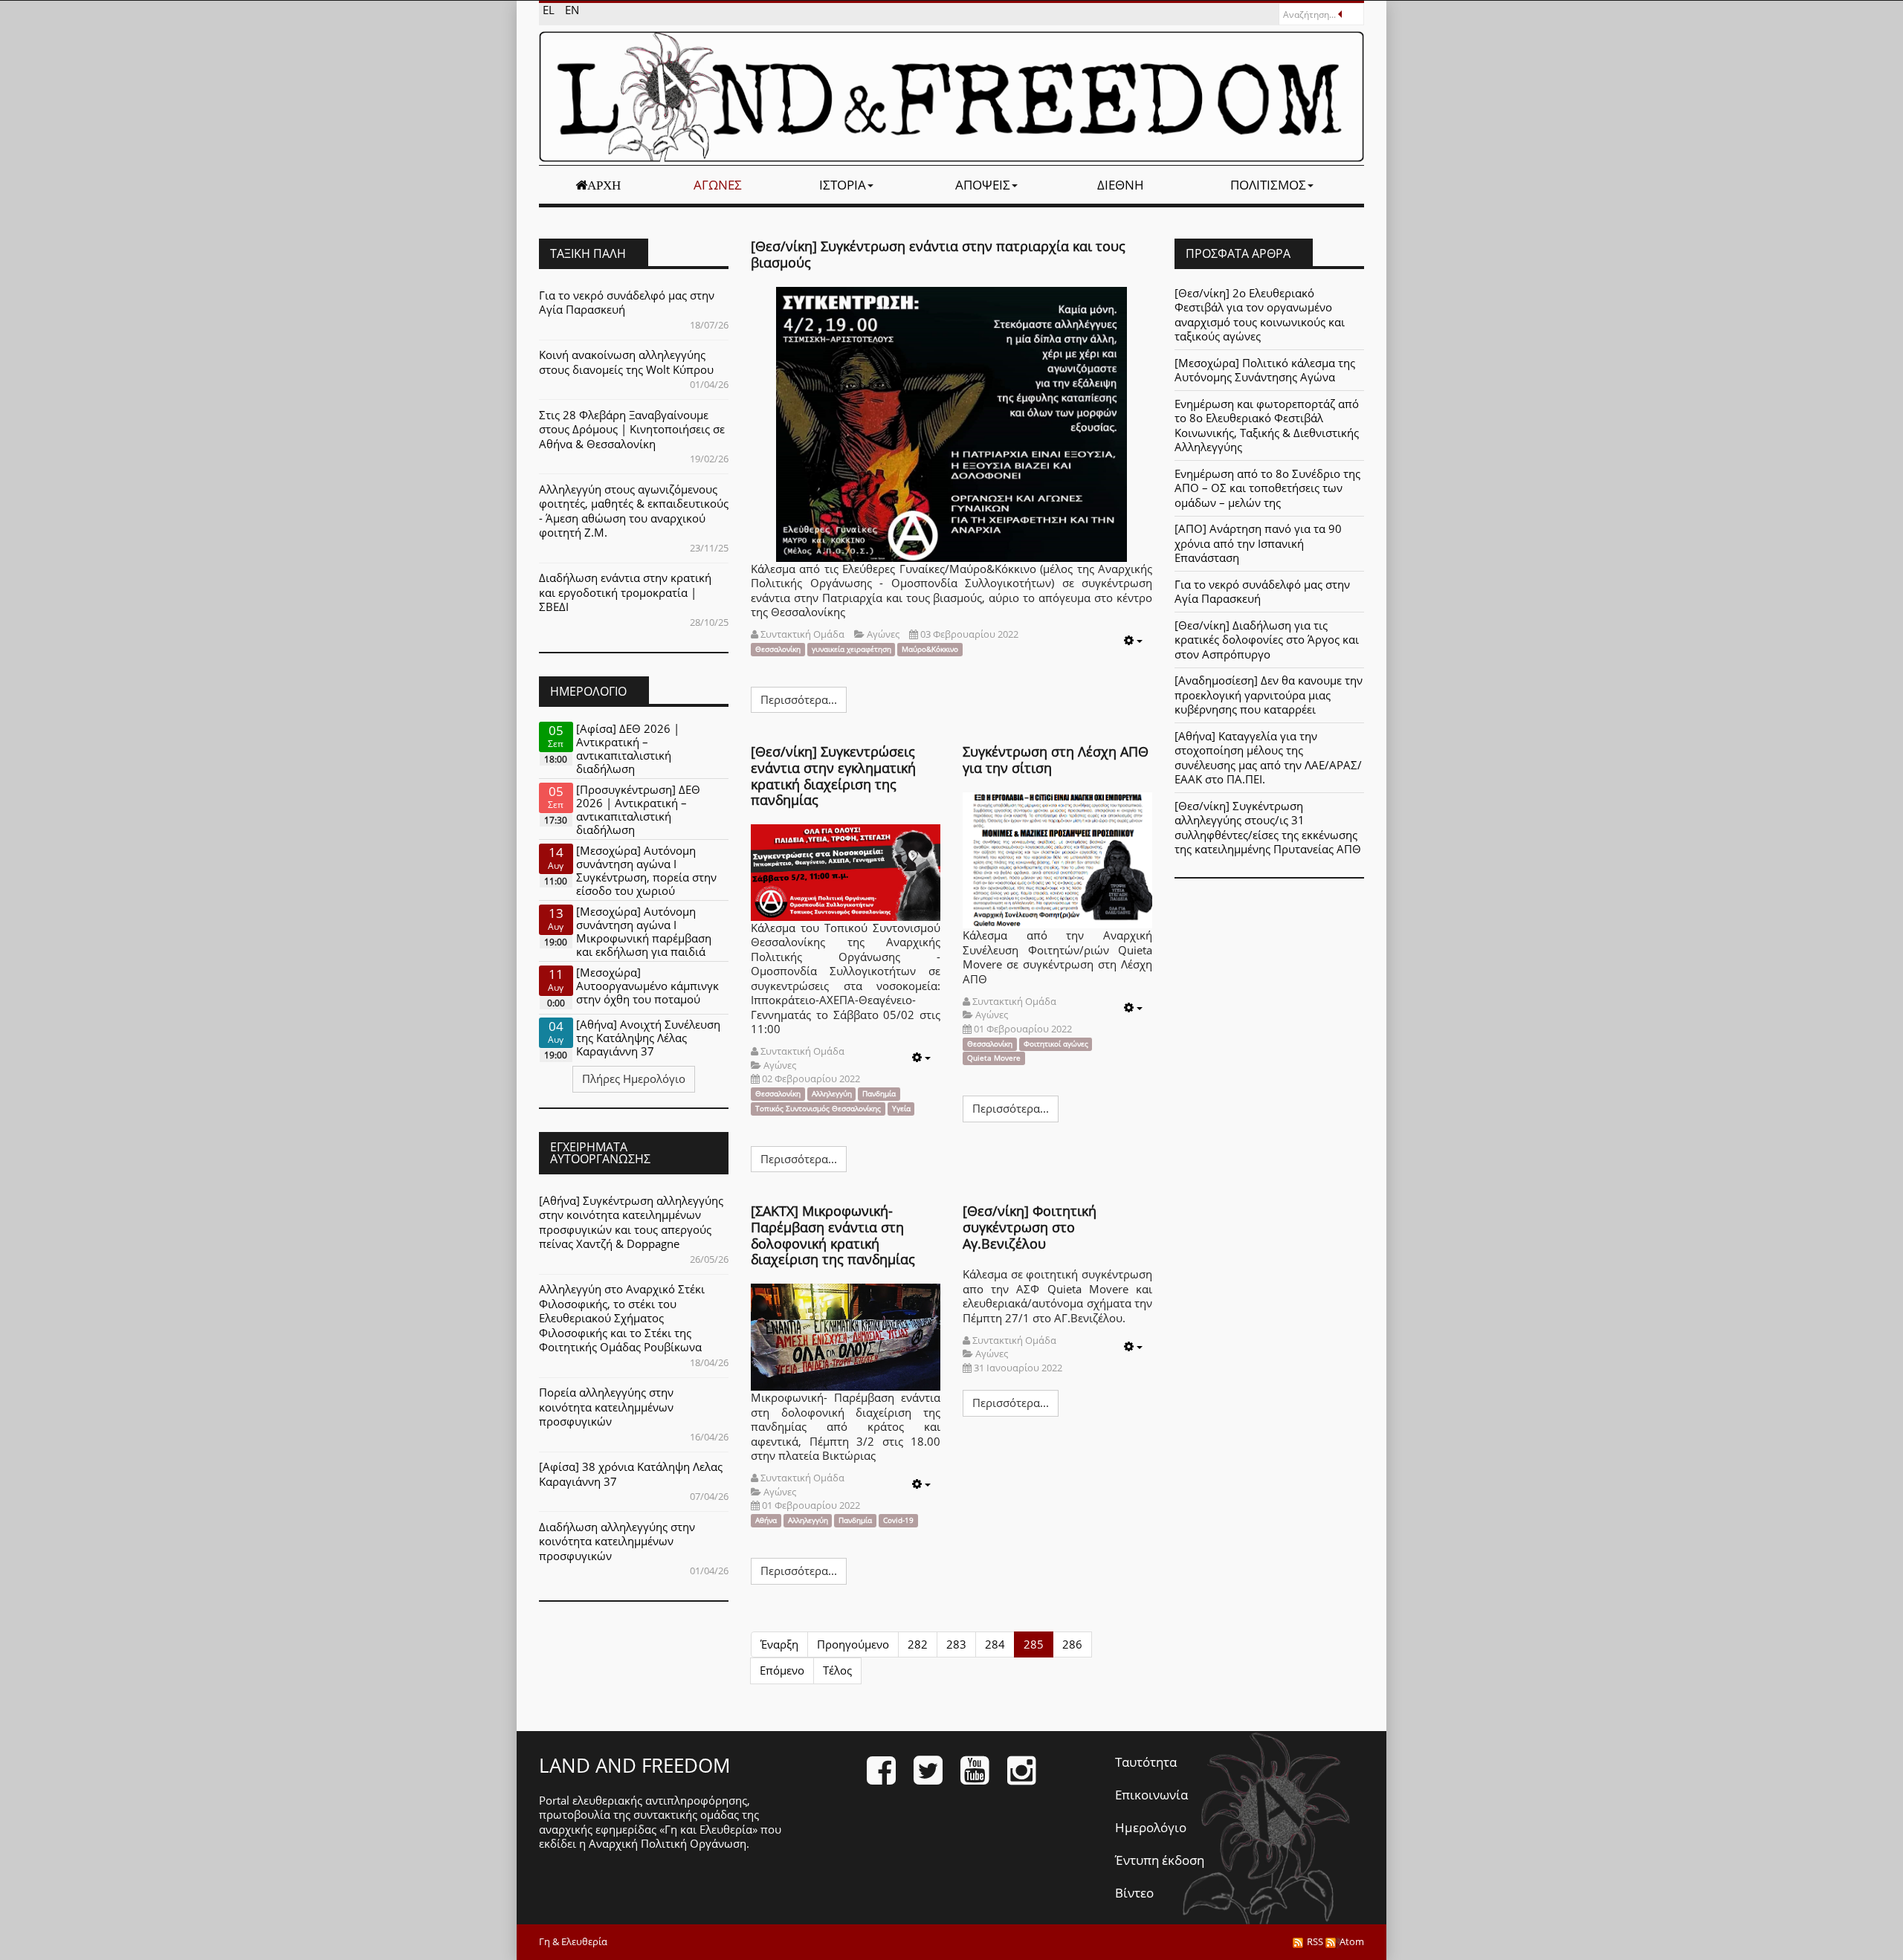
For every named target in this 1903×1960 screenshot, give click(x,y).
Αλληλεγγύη (832, 1094)
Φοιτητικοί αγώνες (1056, 1044)
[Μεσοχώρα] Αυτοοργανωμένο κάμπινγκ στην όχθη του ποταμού (647, 986)
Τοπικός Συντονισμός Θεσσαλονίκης (818, 1109)
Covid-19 (898, 1520)
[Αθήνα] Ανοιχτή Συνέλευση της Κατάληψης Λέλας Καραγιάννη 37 (648, 1038)
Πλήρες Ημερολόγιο (634, 1078)
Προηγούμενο (853, 1644)
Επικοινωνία (1151, 1795)
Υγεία (901, 1109)
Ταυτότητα (1146, 1762)
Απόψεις (983, 185)
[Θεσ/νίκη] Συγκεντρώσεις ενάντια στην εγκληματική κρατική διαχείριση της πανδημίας (833, 776)
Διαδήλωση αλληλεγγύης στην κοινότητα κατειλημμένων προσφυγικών (617, 1541)
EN (572, 10)
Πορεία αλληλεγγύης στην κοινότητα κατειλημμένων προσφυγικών (606, 1407)
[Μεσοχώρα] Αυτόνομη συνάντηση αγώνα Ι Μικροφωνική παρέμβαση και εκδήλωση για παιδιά (644, 931)
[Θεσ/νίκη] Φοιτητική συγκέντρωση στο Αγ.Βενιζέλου (1030, 1227)
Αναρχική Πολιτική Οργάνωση (668, 1843)
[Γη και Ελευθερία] (951, 97)
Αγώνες (718, 185)
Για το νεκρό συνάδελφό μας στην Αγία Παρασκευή (627, 303)
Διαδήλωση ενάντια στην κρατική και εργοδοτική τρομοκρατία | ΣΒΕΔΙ (625, 592)
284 (995, 1644)
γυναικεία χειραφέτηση (852, 649)
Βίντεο (1134, 1893)
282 (918, 1644)
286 (1072, 1644)
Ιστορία (843, 185)
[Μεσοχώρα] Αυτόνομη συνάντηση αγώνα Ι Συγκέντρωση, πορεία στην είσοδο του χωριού (646, 870)
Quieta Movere (994, 1058)
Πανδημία (879, 1094)
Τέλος (837, 1670)
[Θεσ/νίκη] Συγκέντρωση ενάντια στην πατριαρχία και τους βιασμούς (938, 254)
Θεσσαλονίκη (778, 649)
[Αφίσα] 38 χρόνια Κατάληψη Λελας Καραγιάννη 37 (631, 1474)
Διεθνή (1121, 185)
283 (956, 1644)
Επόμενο (782, 1670)
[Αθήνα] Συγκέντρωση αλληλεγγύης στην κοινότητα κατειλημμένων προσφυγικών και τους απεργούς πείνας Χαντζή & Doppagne (631, 1222)
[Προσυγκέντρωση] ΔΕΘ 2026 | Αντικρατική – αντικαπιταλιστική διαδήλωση (638, 809)
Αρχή (604, 185)
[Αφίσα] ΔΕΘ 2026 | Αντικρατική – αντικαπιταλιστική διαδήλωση (628, 748)
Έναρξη (779, 1644)
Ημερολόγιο (1151, 1827)
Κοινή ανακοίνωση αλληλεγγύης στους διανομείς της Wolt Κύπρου (626, 362)
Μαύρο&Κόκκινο (930, 649)
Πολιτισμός (1268, 185)
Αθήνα (766, 1520)
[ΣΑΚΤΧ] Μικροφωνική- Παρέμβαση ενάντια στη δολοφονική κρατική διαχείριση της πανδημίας (833, 1235)
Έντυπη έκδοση (1160, 1860)
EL (550, 10)
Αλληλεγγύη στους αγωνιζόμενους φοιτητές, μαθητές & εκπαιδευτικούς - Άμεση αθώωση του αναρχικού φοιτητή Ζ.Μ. (634, 511)
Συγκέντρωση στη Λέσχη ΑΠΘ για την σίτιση (1056, 760)
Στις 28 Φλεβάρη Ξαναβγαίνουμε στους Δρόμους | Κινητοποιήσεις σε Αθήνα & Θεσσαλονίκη (632, 429)
